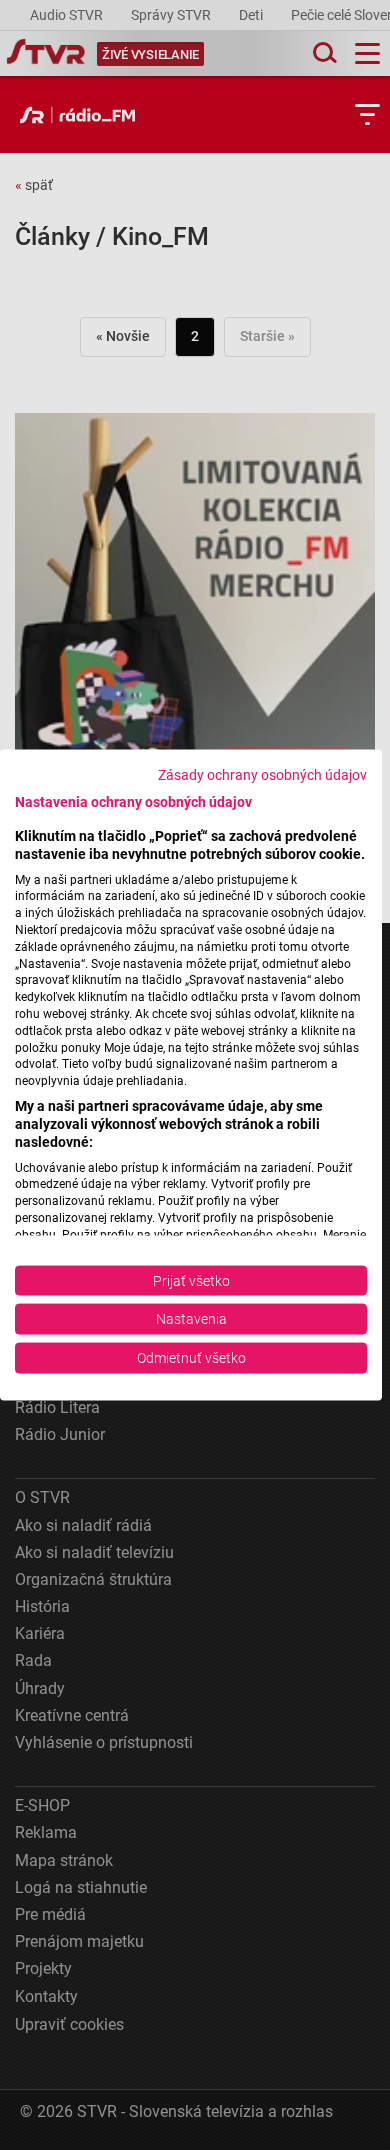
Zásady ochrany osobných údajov (262, 775)
